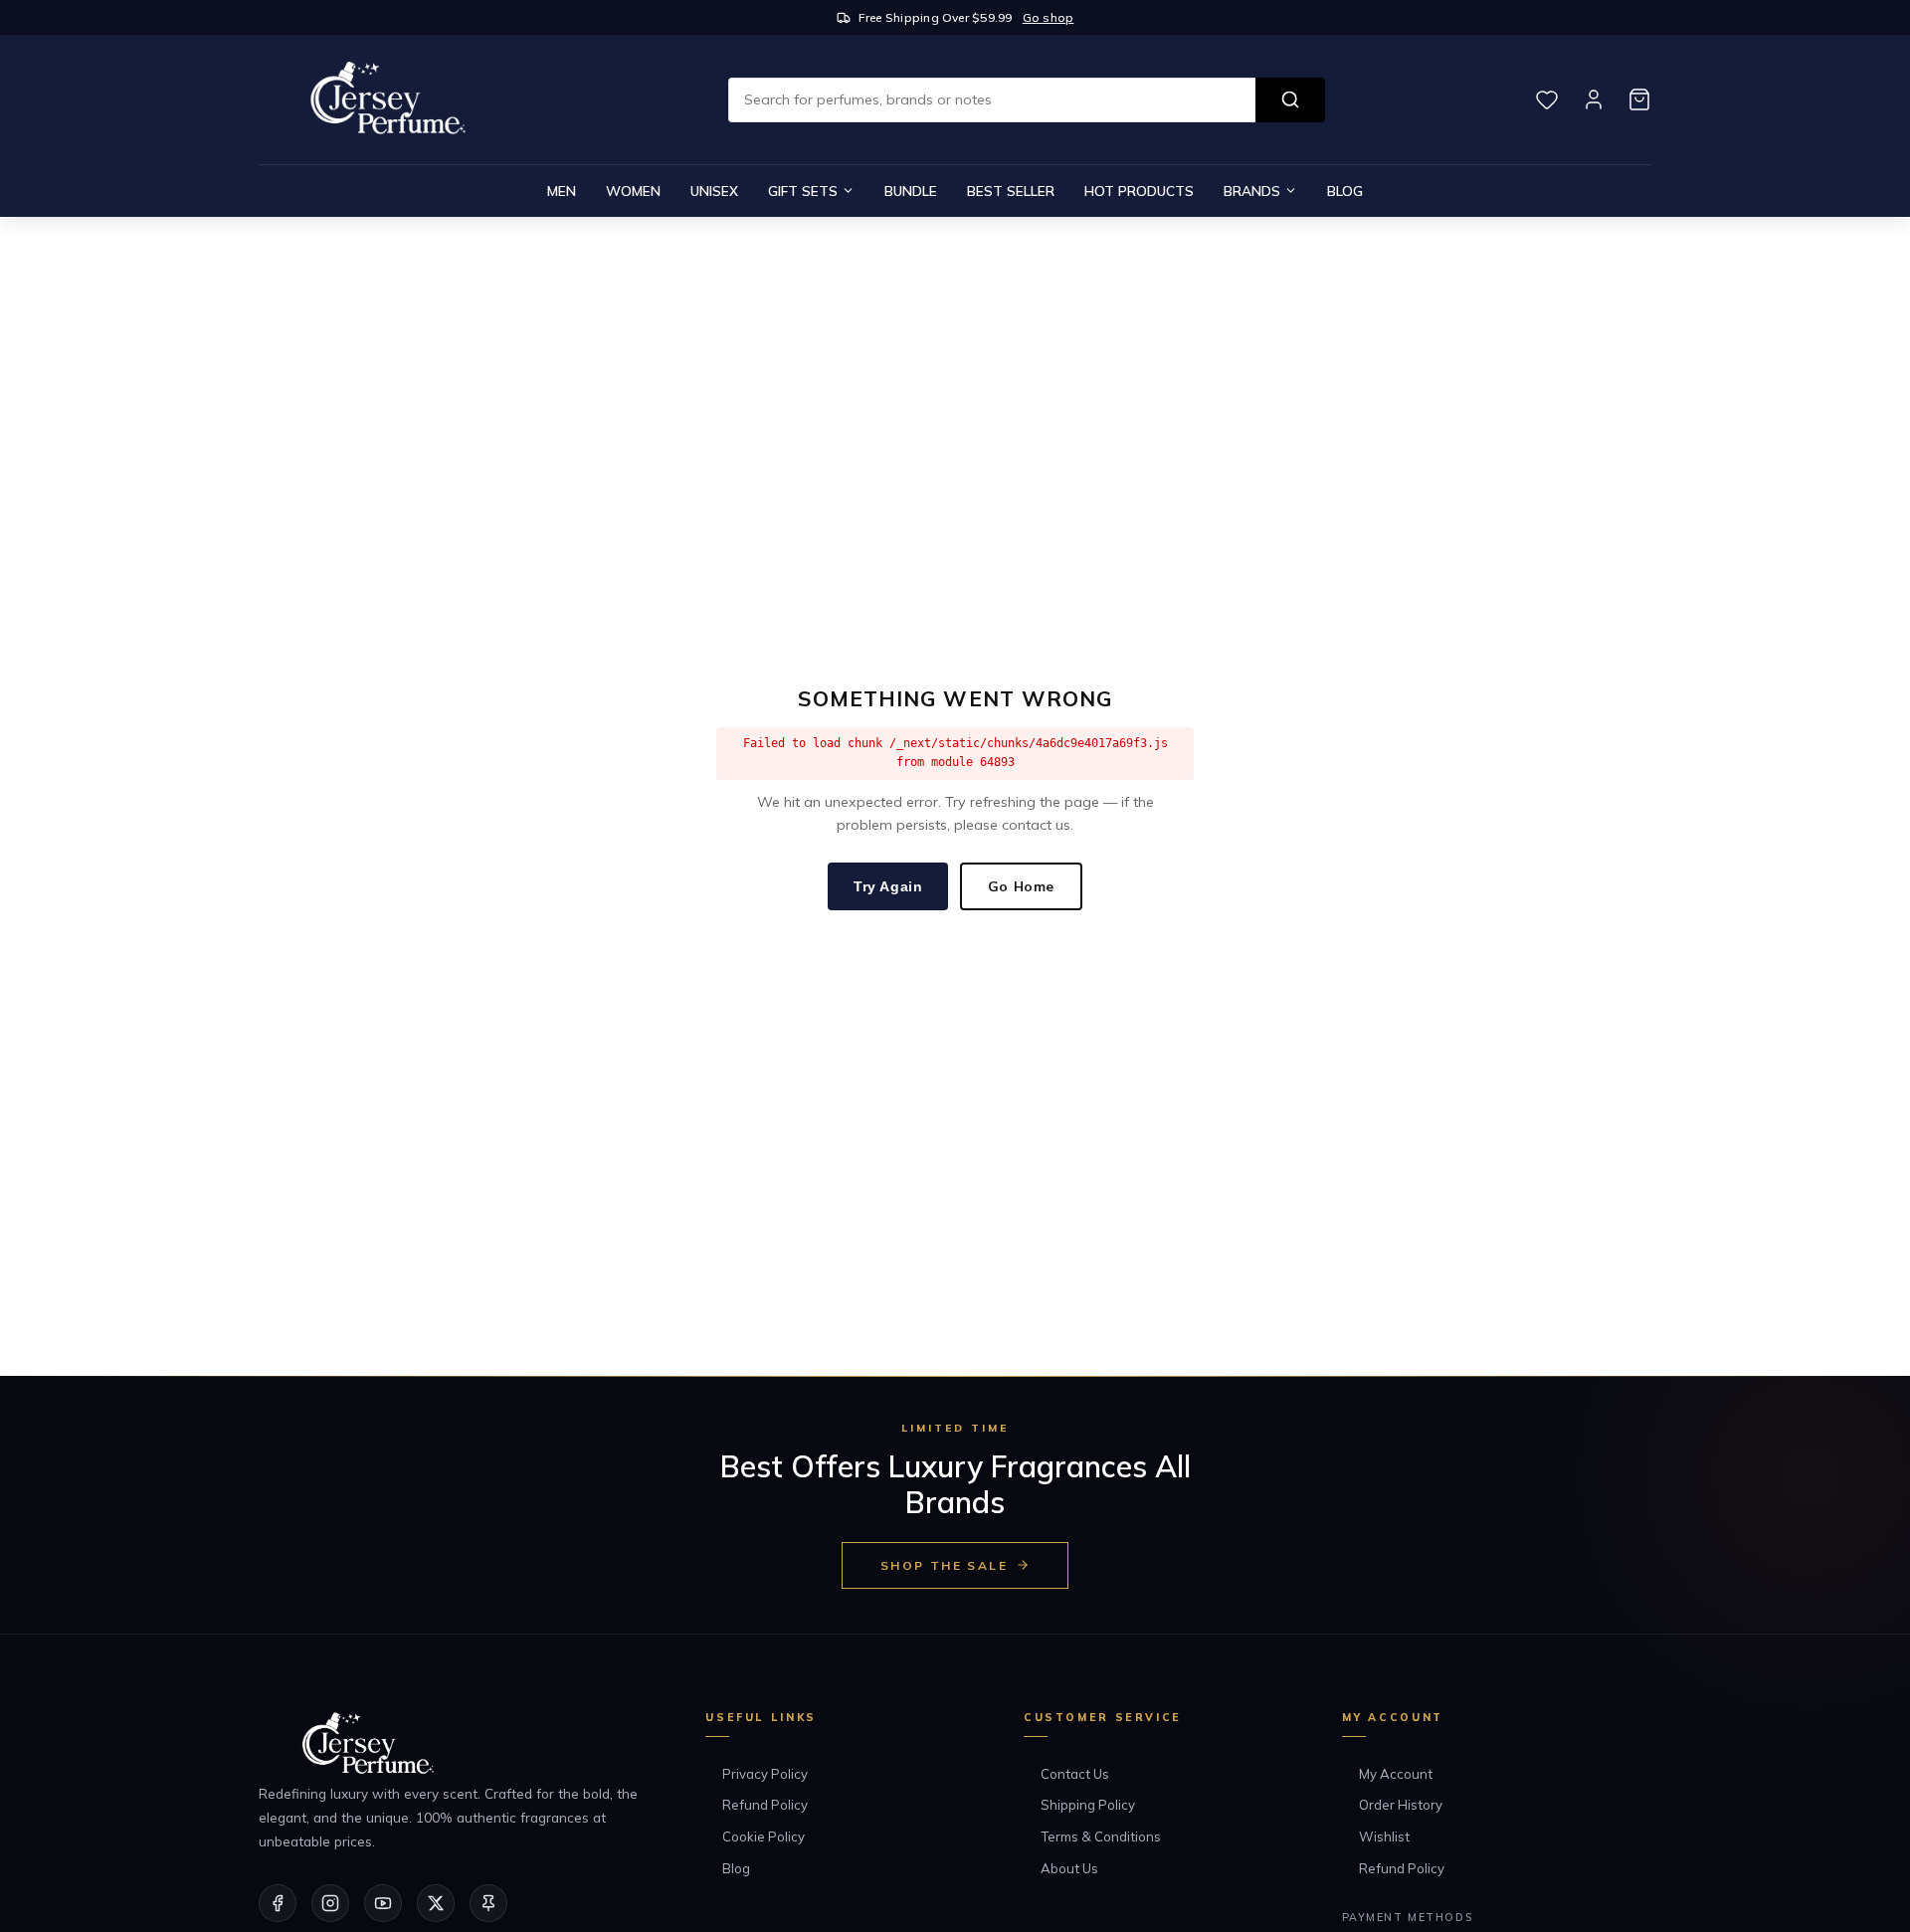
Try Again (888, 887)
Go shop (1049, 17)
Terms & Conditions (1101, 1836)
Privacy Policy (765, 1774)
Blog (1345, 191)
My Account (1396, 1774)
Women (633, 191)
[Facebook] (278, 1903)
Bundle (911, 191)
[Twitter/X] (436, 1903)
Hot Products (1139, 191)
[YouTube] (383, 1903)
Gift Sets (803, 191)
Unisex (714, 191)
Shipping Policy (1088, 1805)
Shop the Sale (944, 1565)
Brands (1252, 191)
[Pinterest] (488, 1903)
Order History (1401, 1805)
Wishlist (1384, 1836)
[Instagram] (330, 1903)
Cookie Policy (764, 1836)
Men (562, 191)
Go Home (1021, 886)
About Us (1069, 1868)
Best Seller (1011, 191)
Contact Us (1075, 1774)
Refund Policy (765, 1805)
